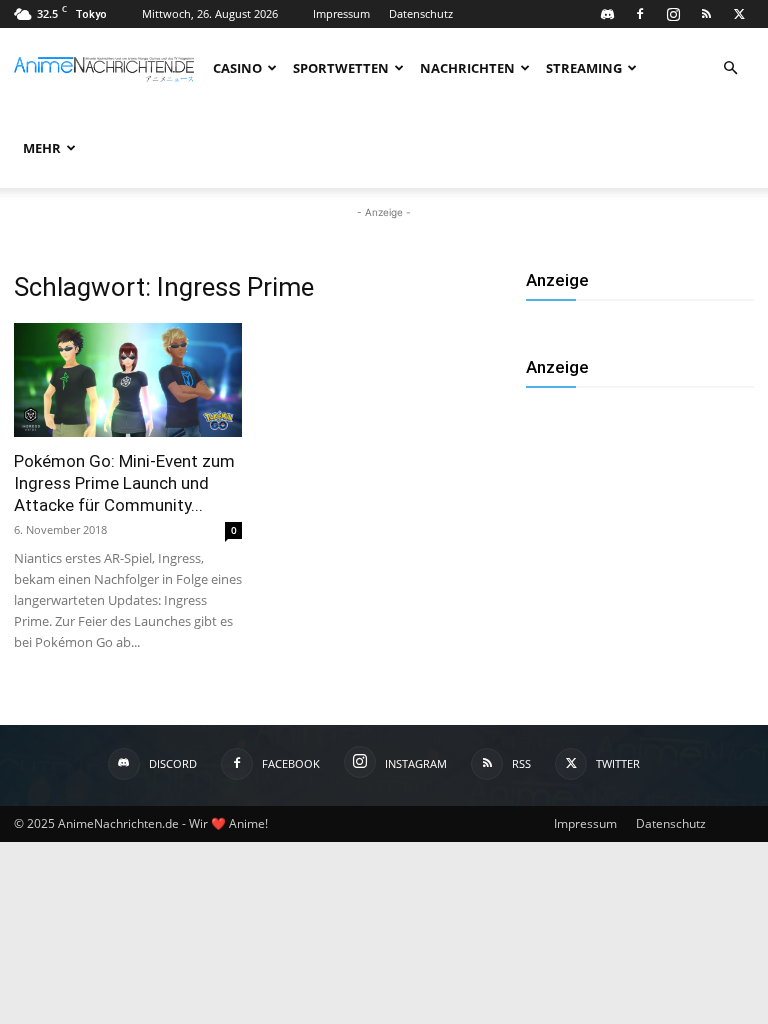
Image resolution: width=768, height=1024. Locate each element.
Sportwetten (341, 68)
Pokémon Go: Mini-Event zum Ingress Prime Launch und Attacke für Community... (124, 483)
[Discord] (607, 14)
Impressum (341, 13)
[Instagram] (673, 14)
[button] (730, 68)
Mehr (42, 148)
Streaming (584, 68)
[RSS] (706, 14)
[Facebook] (640, 14)
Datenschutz (421, 13)
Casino (237, 68)
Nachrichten (467, 68)
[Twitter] (739, 14)
